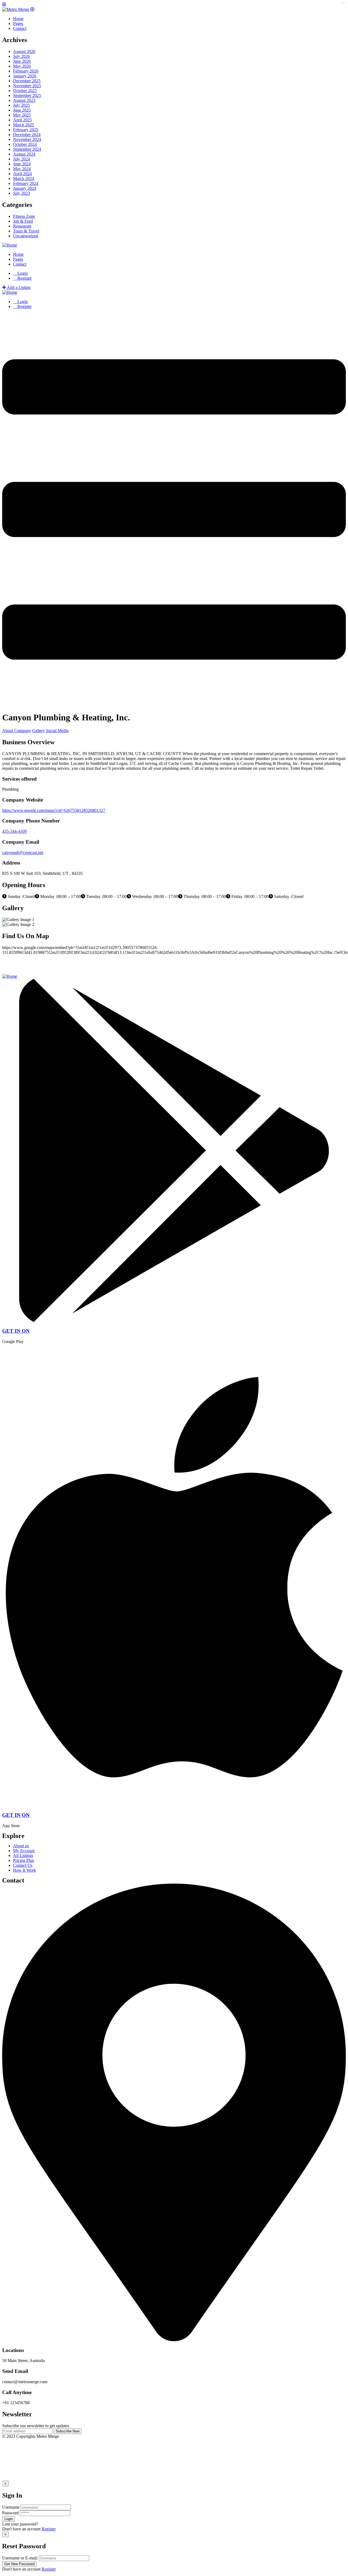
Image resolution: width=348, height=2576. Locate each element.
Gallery (38, 731)
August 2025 (24, 100)
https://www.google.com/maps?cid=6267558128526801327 (54, 810)
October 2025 (25, 91)
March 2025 (24, 125)
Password (10, 2513)
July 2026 (21, 56)
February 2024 (26, 183)
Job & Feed (23, 221)
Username (11, 2507)
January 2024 (25, 188)
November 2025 (27, 86)
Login (22, 273)
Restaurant (22, 226)
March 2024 (24, 179)
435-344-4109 (14, 831)
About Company (17, 731)
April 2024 (22, 174)
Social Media (57, 731)
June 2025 (22, 110)
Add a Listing (18, 287)
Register (49, 2529)
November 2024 (27, 139)
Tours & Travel (26, 231)
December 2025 (27, 81)
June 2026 (22, 61)
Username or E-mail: (20, 2558)
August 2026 (24, 51)
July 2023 (21, 193)
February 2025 (26, 130)
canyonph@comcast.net (23, 852)
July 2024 (21, 159)
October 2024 (25, 144)
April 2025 (22, 120)
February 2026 (26, 71)
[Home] (10, 245)
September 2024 (27, 149)
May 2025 (22, 115)
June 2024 (22, 164)
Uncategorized (26, 236)
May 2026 (22, 66)
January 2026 (25, 76)
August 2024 (24, 154)
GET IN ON (16, 1331)
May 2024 (22, 169)
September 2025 (27, 95)
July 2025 (21, 105)
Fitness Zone (24, 216)
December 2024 (27, 135)
